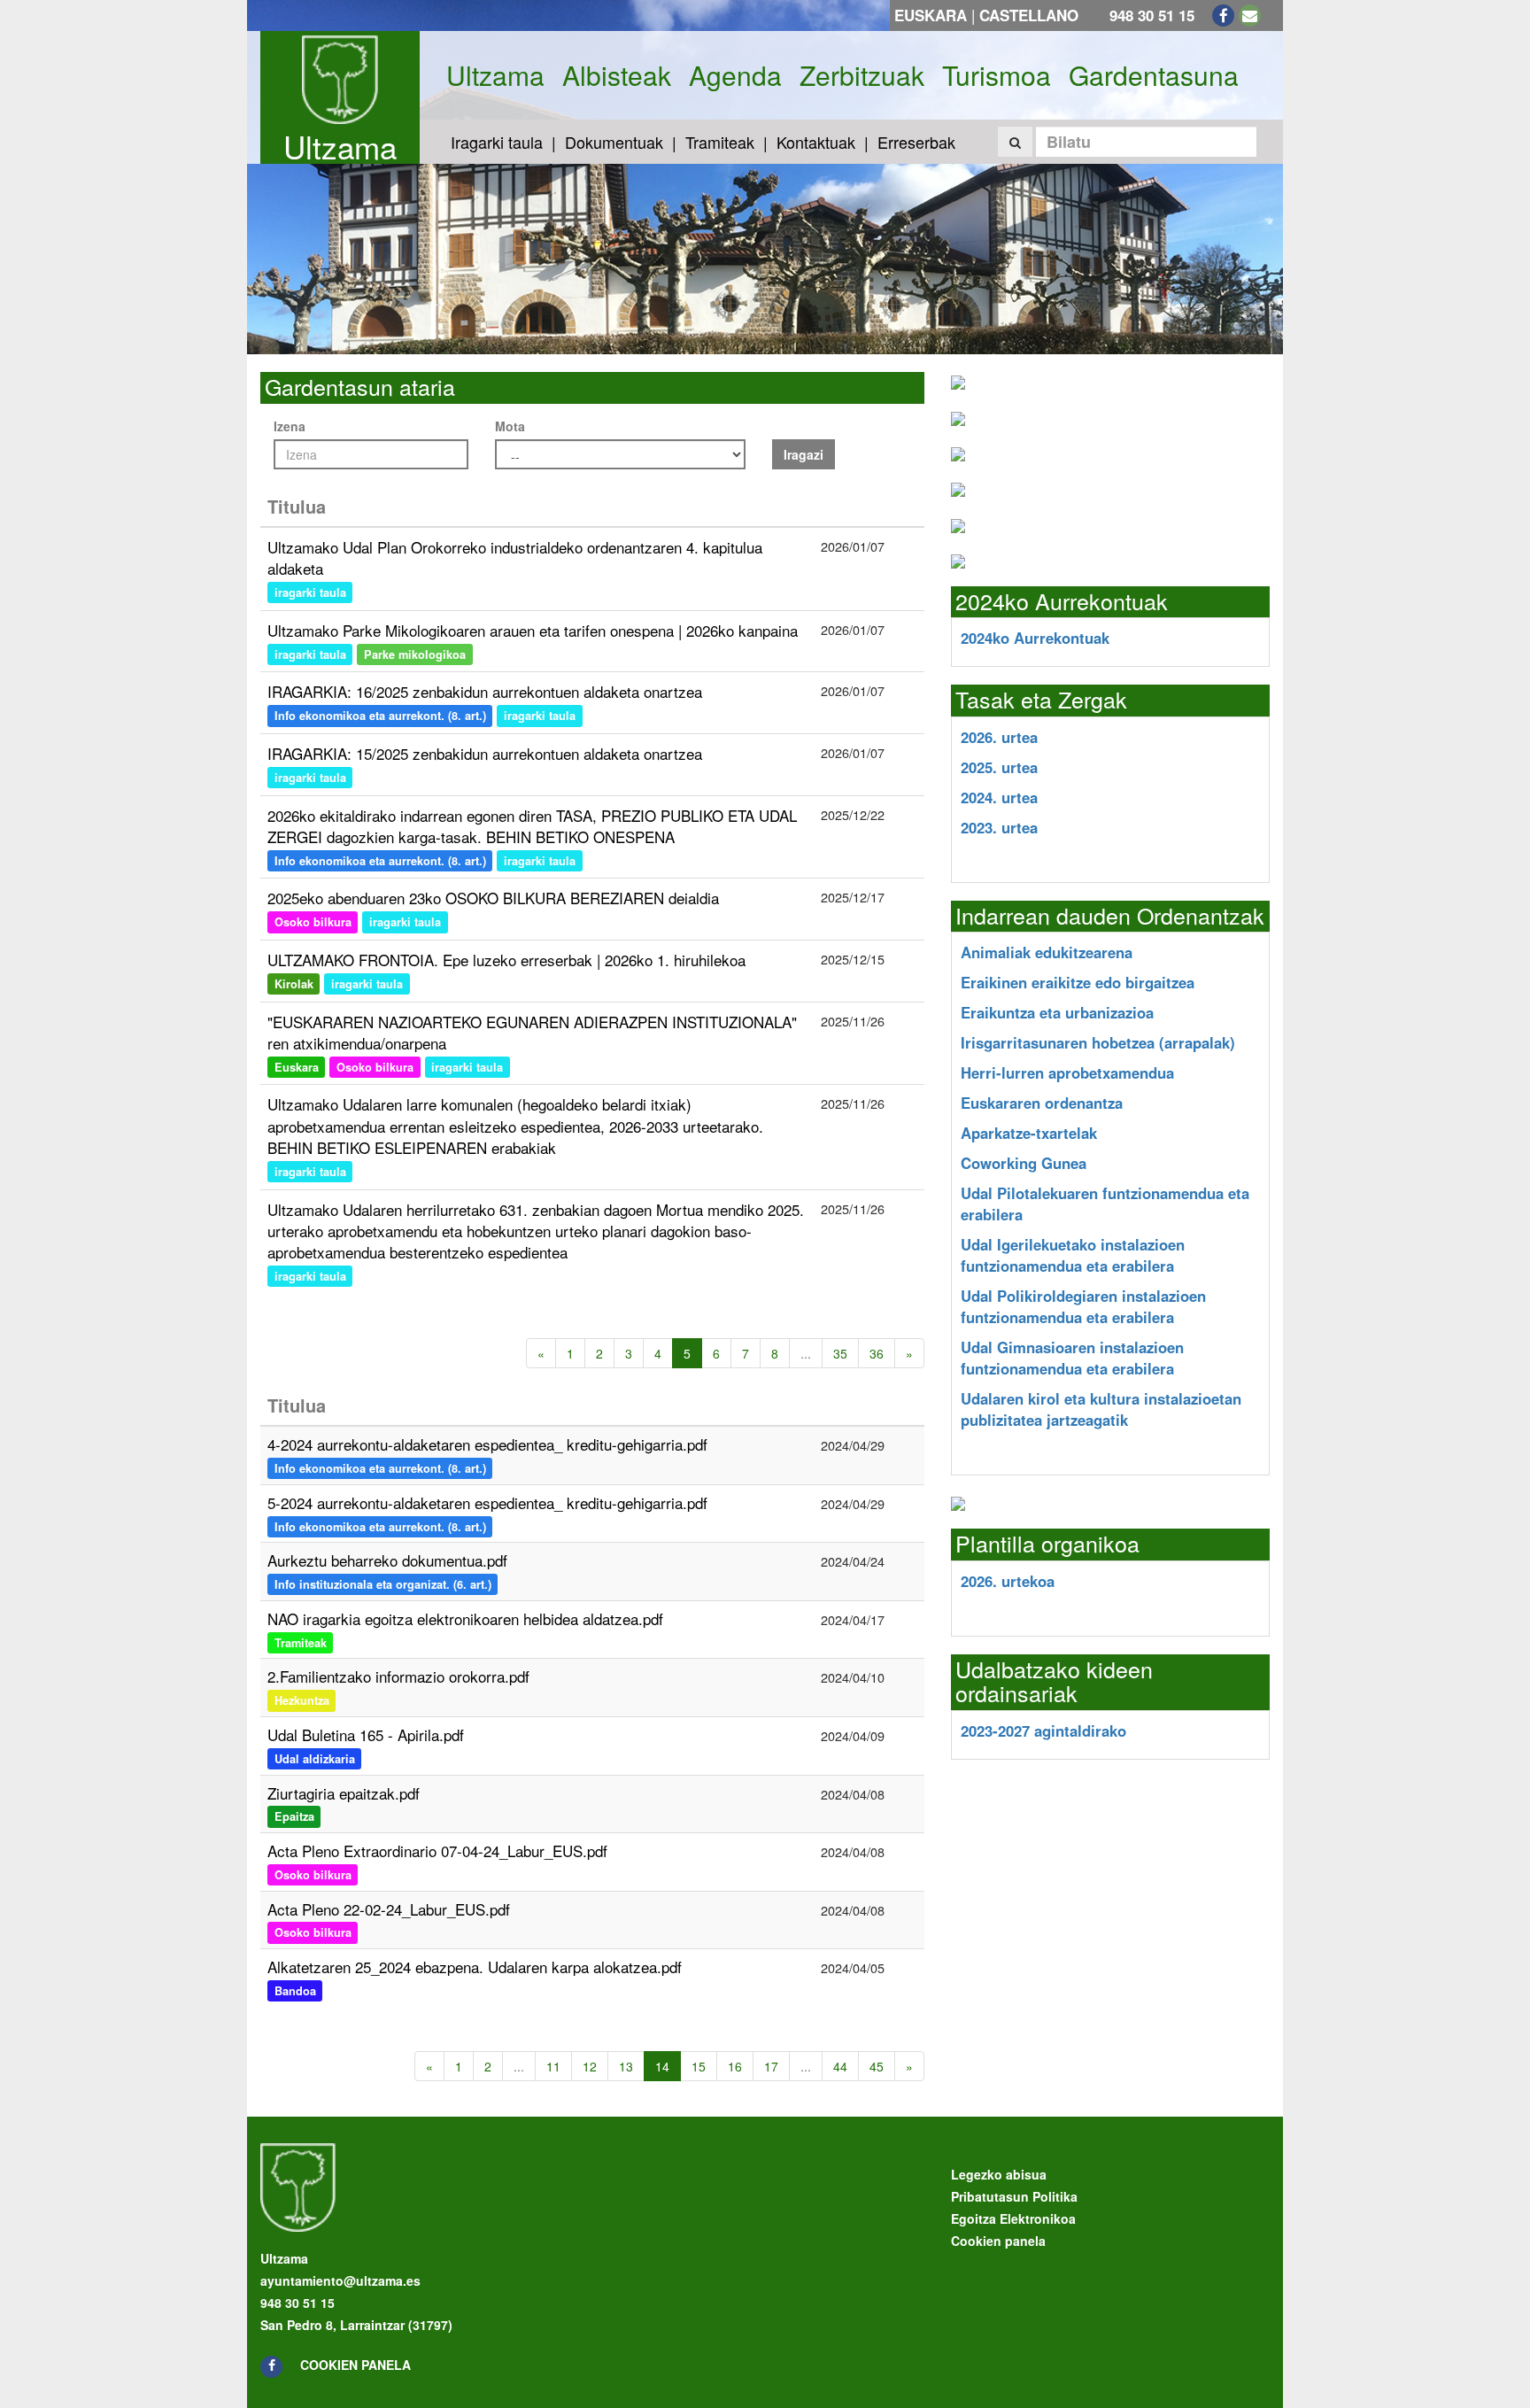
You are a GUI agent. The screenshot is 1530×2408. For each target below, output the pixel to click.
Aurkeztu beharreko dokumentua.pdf (387, 1560)
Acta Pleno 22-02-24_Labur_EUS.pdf (389, 1909)
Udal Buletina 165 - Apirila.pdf (366, 1734)
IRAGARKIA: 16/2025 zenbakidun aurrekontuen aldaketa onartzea (485, 691)
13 (626, 2066)
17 (771, 2066)
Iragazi (804, 454)
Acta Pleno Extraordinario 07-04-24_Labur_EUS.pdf (437, 1851)
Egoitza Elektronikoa (1013, 2218)
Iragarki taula (497, 142)
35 (840, 1353)
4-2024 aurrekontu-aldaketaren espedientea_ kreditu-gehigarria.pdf (487, 1444)
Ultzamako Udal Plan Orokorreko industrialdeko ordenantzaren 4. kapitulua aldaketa (515, 557)
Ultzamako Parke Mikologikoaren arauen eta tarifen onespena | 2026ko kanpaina (533, 630)
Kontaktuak (816, 142)
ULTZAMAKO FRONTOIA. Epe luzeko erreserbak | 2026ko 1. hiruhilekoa (506, 960)
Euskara (931, 15)
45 (877, 2066)
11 (553, 2066)
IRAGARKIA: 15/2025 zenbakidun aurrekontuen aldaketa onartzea (485, 753)
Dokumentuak (614, 142)
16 (735, 2066)
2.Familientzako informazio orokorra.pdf (398, 1676)
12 (590, 2066)
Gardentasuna (1154, 75)
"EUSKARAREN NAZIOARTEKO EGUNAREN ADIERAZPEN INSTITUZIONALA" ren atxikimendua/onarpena (532, 1032)
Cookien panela (355, 2365)
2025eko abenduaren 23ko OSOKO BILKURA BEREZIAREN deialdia (493, 898)
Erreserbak (916, 142)
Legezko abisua (999, 2174)
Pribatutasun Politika (1014, 2196)
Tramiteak (720, 142)
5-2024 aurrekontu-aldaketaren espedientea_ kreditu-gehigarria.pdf (487, 1502)
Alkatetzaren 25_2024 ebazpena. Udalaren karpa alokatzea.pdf (475, 1967)
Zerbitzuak (862, 75)
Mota (510, 426)
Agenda (735, 75)
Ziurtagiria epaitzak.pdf (344, 1793)
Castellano (1029, 15)
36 (877, 1353)
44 (840, 2066)
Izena (290, 426)
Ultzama (340, 146)
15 (699, 2066)
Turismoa (997, 75)
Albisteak (617, 75)
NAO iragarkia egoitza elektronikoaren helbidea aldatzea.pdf (465, 1618)
